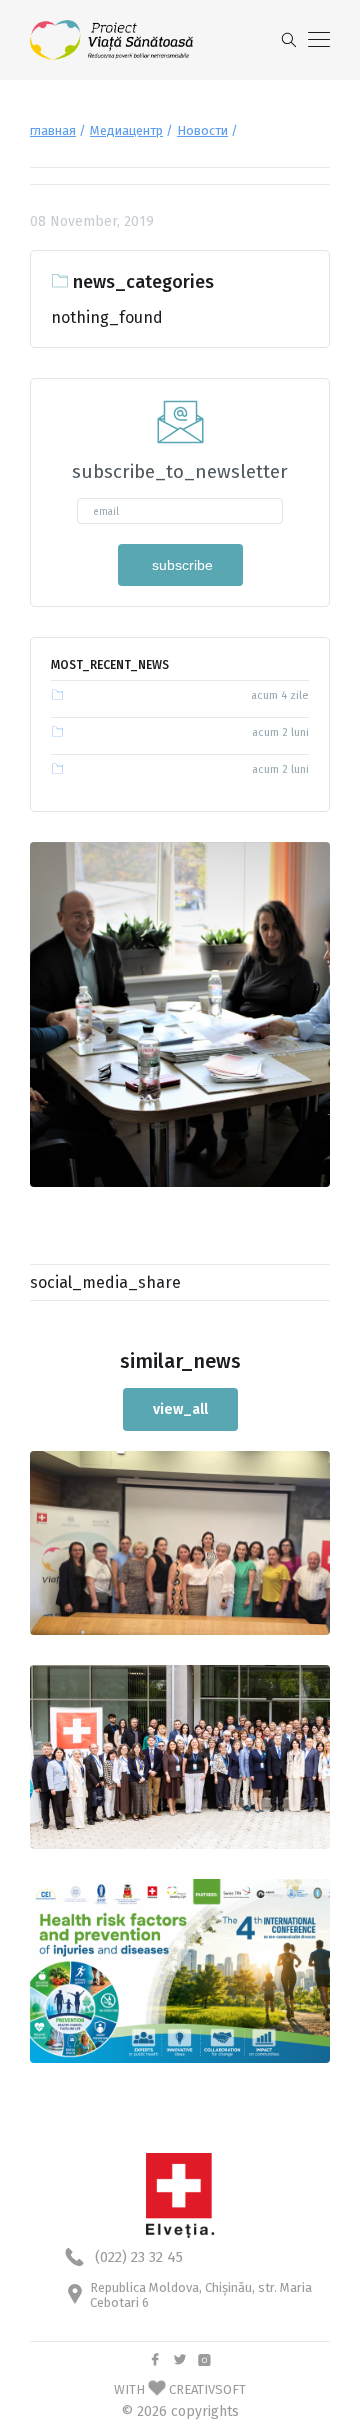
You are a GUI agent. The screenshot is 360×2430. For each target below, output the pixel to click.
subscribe (180, 565)
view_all (180, 1409)
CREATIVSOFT (207, 2389)
